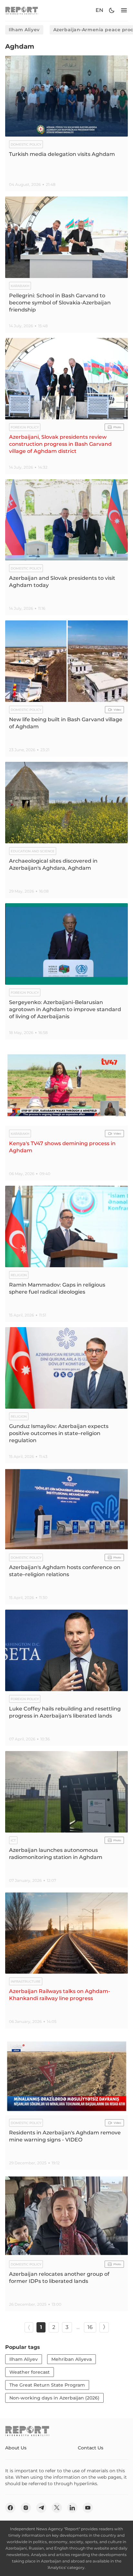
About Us (16, 2448)
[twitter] (57, 2508)
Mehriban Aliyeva (72, 2359)
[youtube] (88, 2508)
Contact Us (91, 2448)
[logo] (22, 10)
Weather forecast (30, 2372)
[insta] (26, 2508)
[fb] (10, 2508)
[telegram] (41, 2508)
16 (90, 2327)
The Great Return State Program (47, 2385)
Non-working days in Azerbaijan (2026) (54, 2398)
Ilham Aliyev (24, 30)
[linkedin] (72, 2508)
